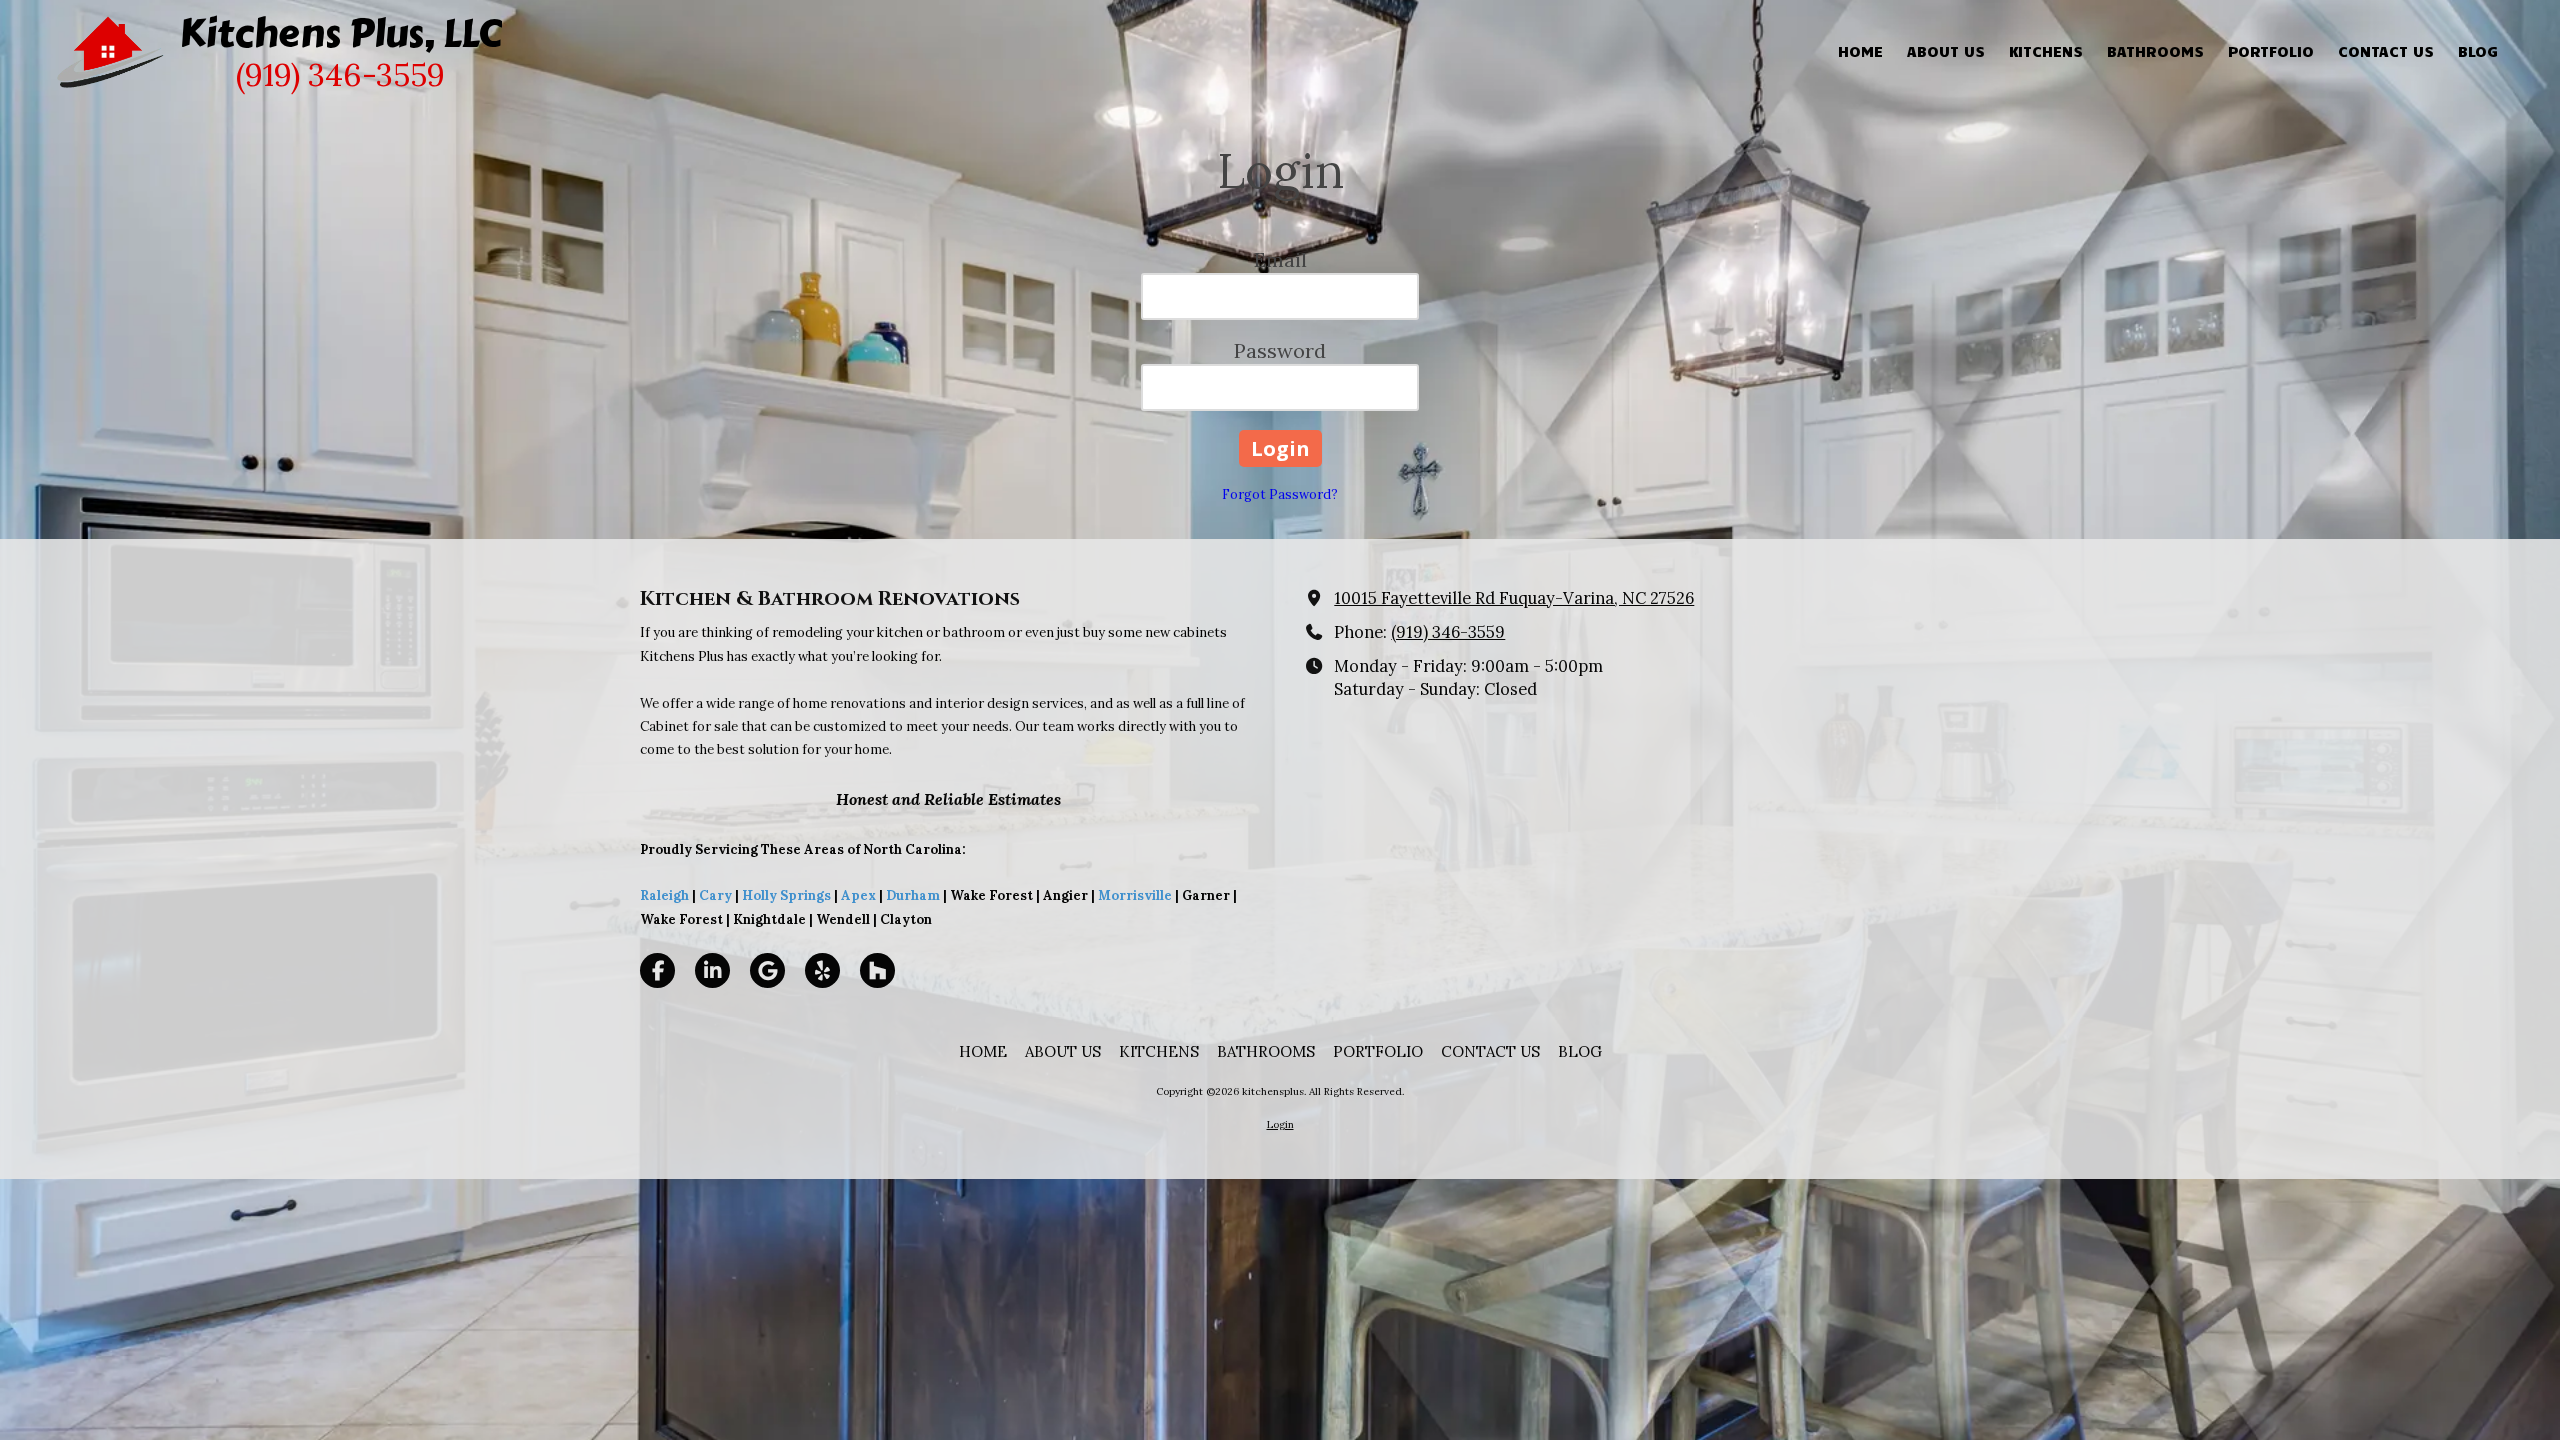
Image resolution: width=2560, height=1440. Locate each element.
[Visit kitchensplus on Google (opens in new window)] (767, 970)
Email (1280, 259)
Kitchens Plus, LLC (340, 33)
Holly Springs (786, 895)
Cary (715, 895)
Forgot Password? (1280, 494)
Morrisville (1135, 895)
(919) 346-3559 (1448, 632)
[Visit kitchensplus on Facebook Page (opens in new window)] (657, 970)
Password (1280, 350)
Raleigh (664, 895)
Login (1280, 1124)
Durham (913, 895)
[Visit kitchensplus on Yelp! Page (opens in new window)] (822, 970)
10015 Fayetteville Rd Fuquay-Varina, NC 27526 (1514, 598)
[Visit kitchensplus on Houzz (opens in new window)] (877, 970)
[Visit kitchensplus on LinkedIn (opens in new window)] (712, 970)
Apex (857, 895)
